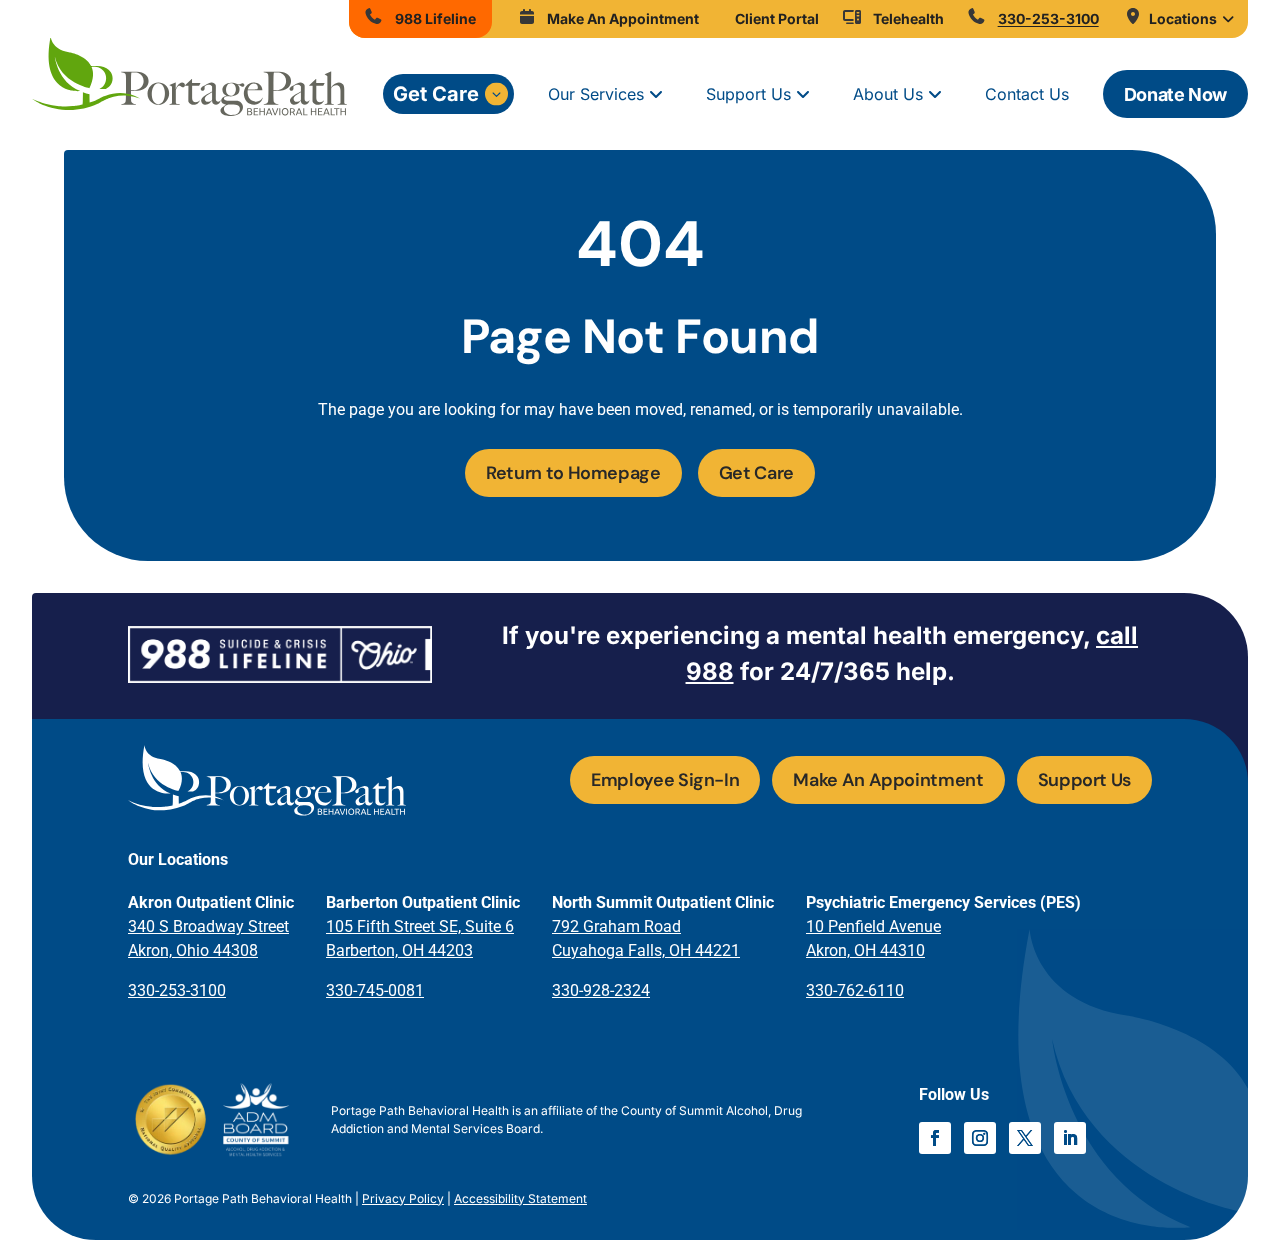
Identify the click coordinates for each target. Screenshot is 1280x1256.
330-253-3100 (177, 990)
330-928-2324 (601, 990)
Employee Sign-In (665, 780)
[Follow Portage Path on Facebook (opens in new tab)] (935, 1138)
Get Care (436, 94)
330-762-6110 (855, 990)
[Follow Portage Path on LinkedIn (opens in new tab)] (1070, 1138)
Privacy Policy (403, 1198)
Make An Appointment (888, 780)
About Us (888, 94)
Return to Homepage (573, 473)
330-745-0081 (375, 990)
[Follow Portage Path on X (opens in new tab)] (1025, 1138)
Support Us (748, 94)
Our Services (596, 94)
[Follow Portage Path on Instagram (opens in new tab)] (980, 1138)
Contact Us (1027, 94)
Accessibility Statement (520, 1198)
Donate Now (1175, 94)
